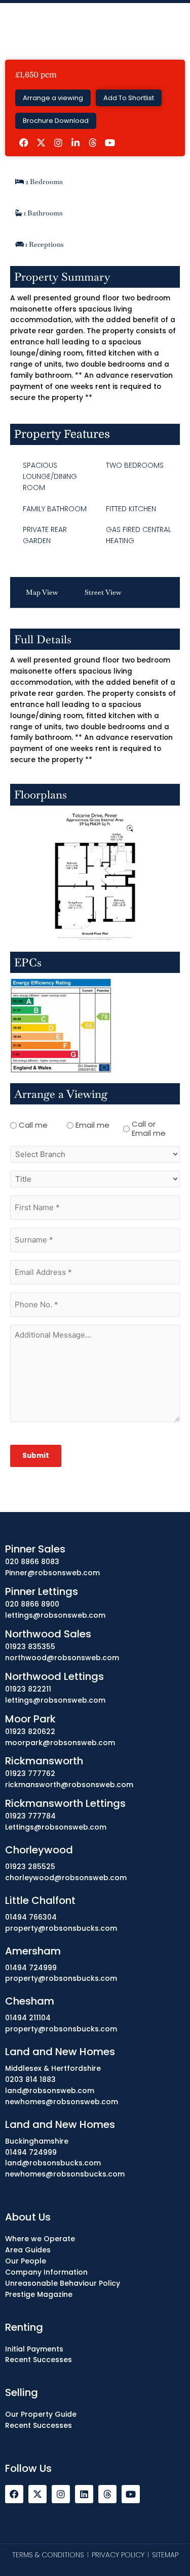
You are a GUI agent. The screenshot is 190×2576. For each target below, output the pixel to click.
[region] (95, 2483)
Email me (92, 1125)
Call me (33, 1125)
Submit (36, 1456)
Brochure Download (56, 121)
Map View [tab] (42, 592)
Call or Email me (149, 1129)
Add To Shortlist (129, 98)
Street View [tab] (103, 592)
